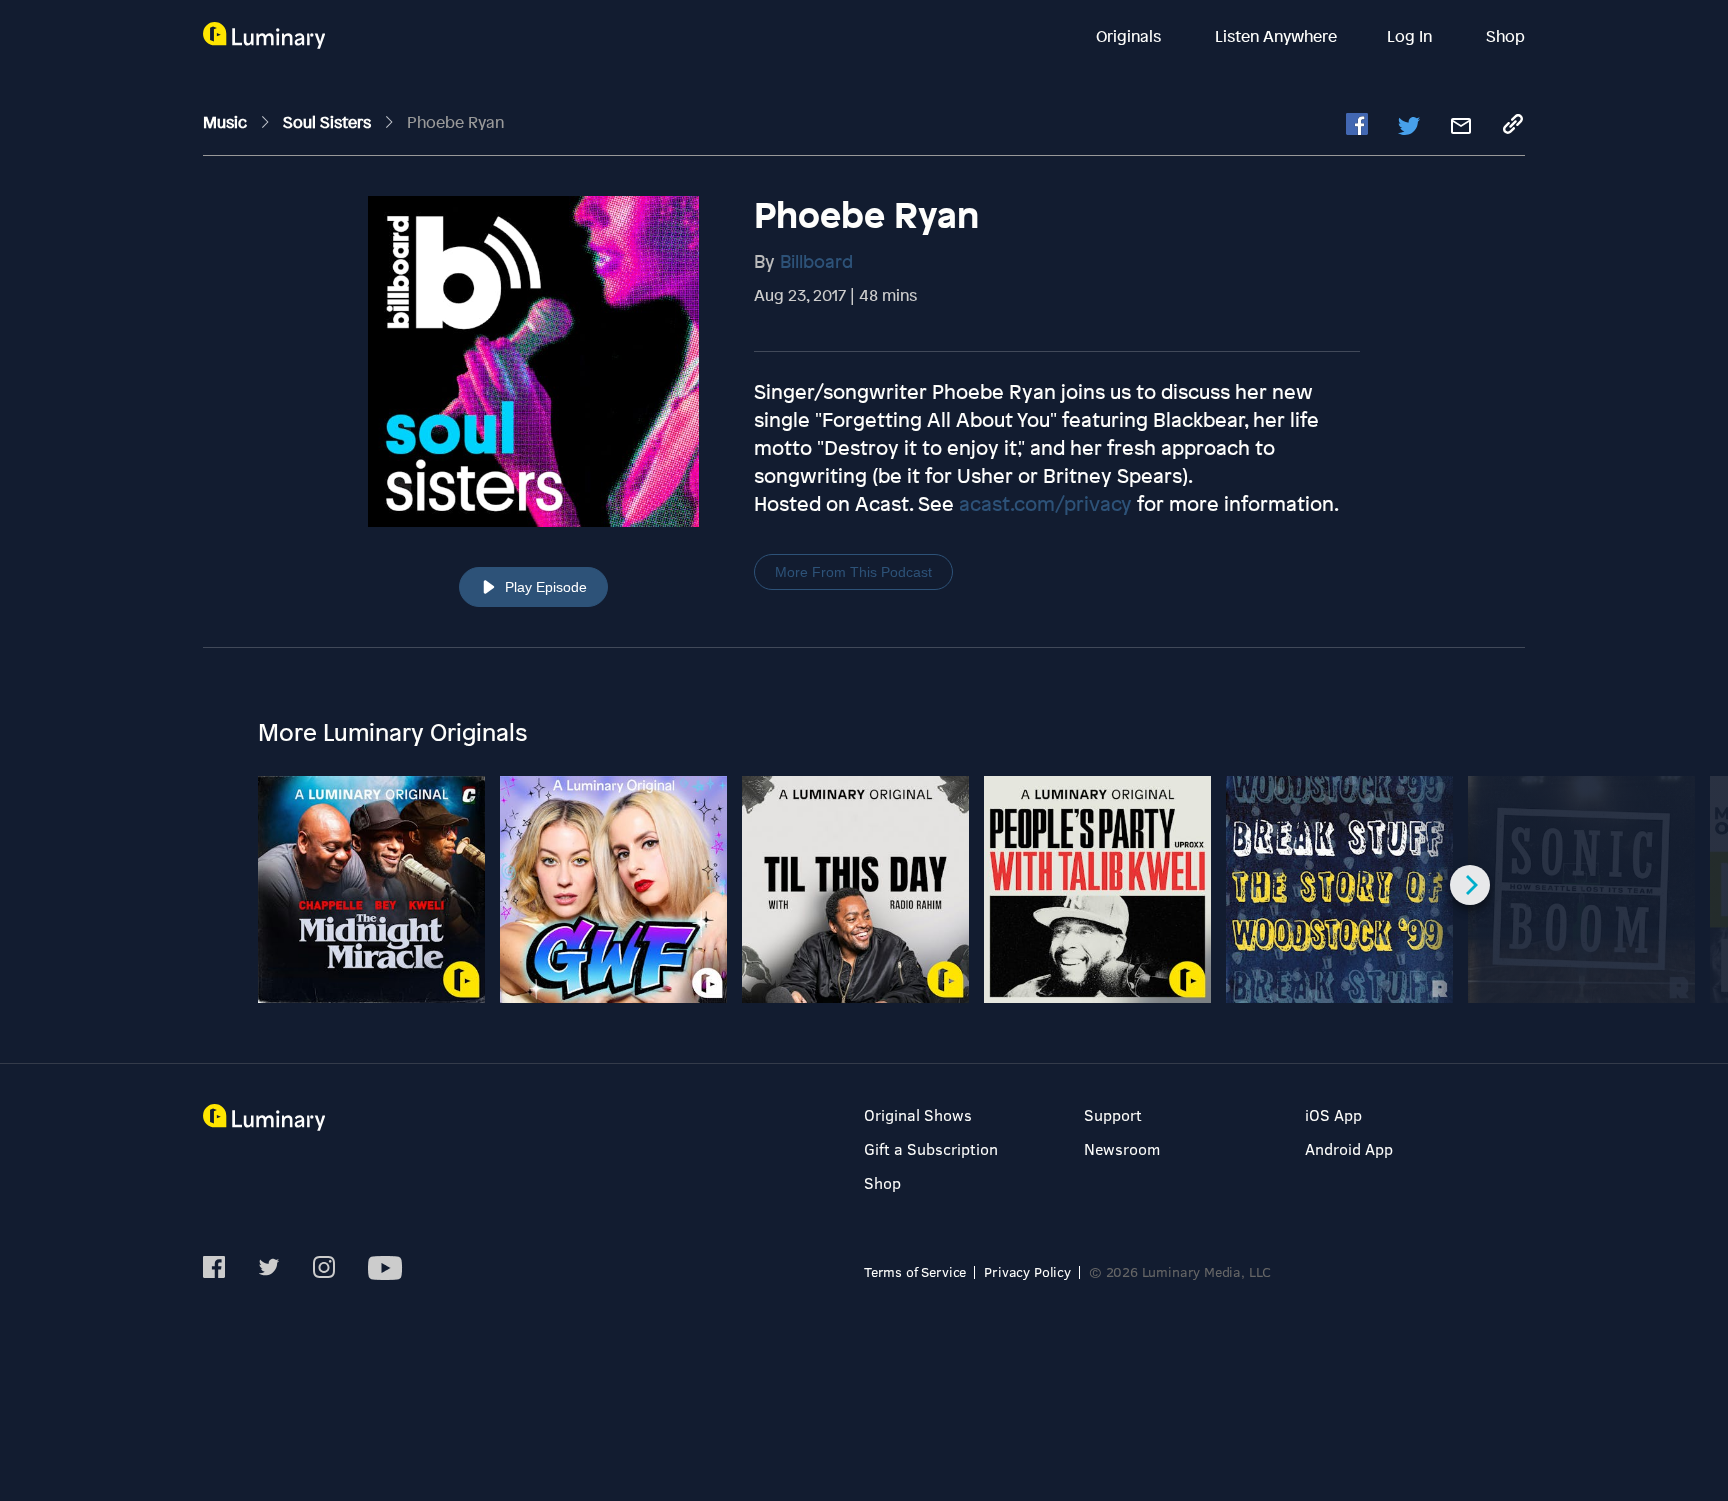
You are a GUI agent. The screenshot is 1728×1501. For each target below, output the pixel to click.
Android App (1349, 1148)
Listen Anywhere (1276, 36)
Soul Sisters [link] (329, 122)
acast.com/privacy (1045, 503)
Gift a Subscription (931, 1148)
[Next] (1470, 885)
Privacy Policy (1027, 1271)
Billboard (816, 261)
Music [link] (227, 122)
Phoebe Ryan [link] (455, 122)
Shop (1505, 36)
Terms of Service (915, 1271)
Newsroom (1122, 1148)
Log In (1411, 36)
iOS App (1333, 1114)
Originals (1130, 36)
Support (1113, 1114)
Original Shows (918, 1114)
